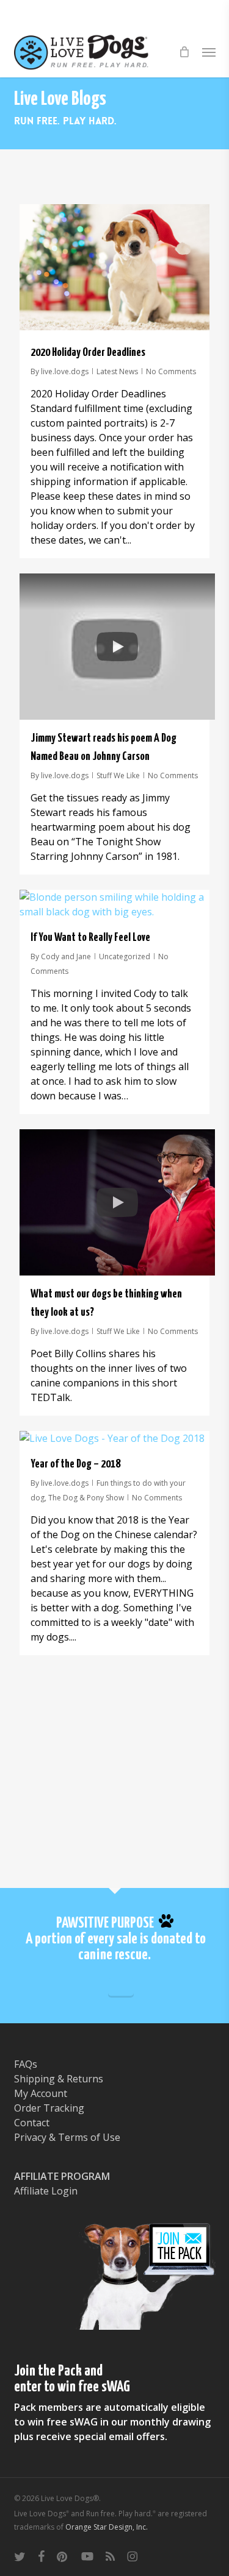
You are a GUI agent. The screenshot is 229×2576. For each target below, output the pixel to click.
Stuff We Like (118, 775)
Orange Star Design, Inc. (107, 2527)
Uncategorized (125, 956)
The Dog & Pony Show (86, 1498)
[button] (209, 52)
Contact (32, 2123)
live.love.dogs (65, 371)
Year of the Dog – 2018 (75, 1464)
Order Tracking (49, 2108)
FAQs (26, 2064)
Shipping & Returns (59, 2079)
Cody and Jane (66, 956)
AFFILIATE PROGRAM (62, 2176)
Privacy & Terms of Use (67, 2137)
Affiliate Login (46, 2191)
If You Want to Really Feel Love (90, 938)
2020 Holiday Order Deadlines (88, 353)
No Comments (171, 371)
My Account (41, 2093)
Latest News (117, 371)
